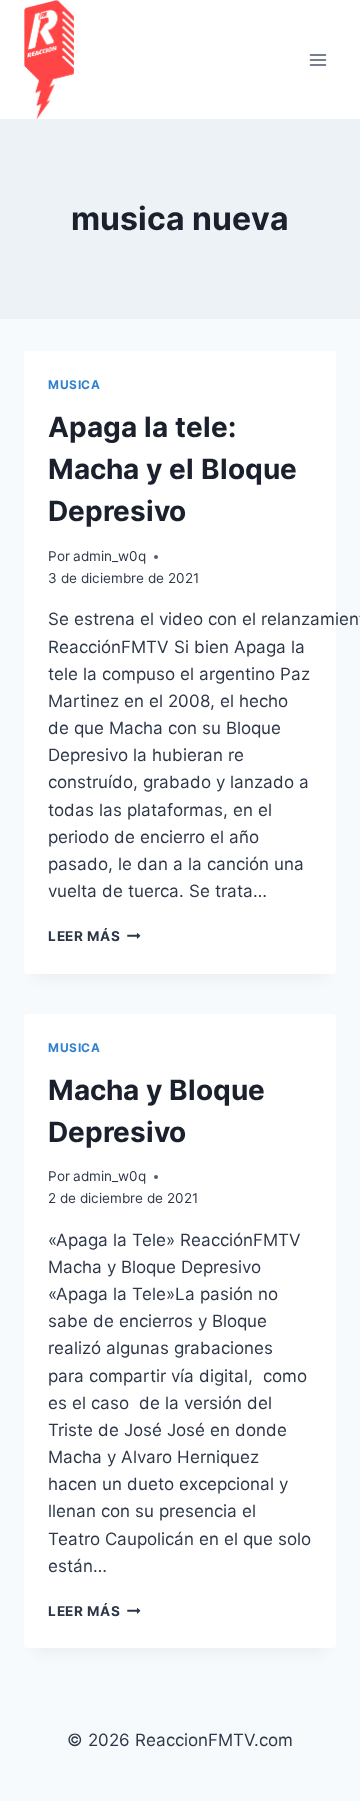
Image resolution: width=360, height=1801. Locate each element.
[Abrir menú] (317, 59)
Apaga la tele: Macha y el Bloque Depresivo (172, 469)
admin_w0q (109, 556)
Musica (74, 384)
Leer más (94, 936)
